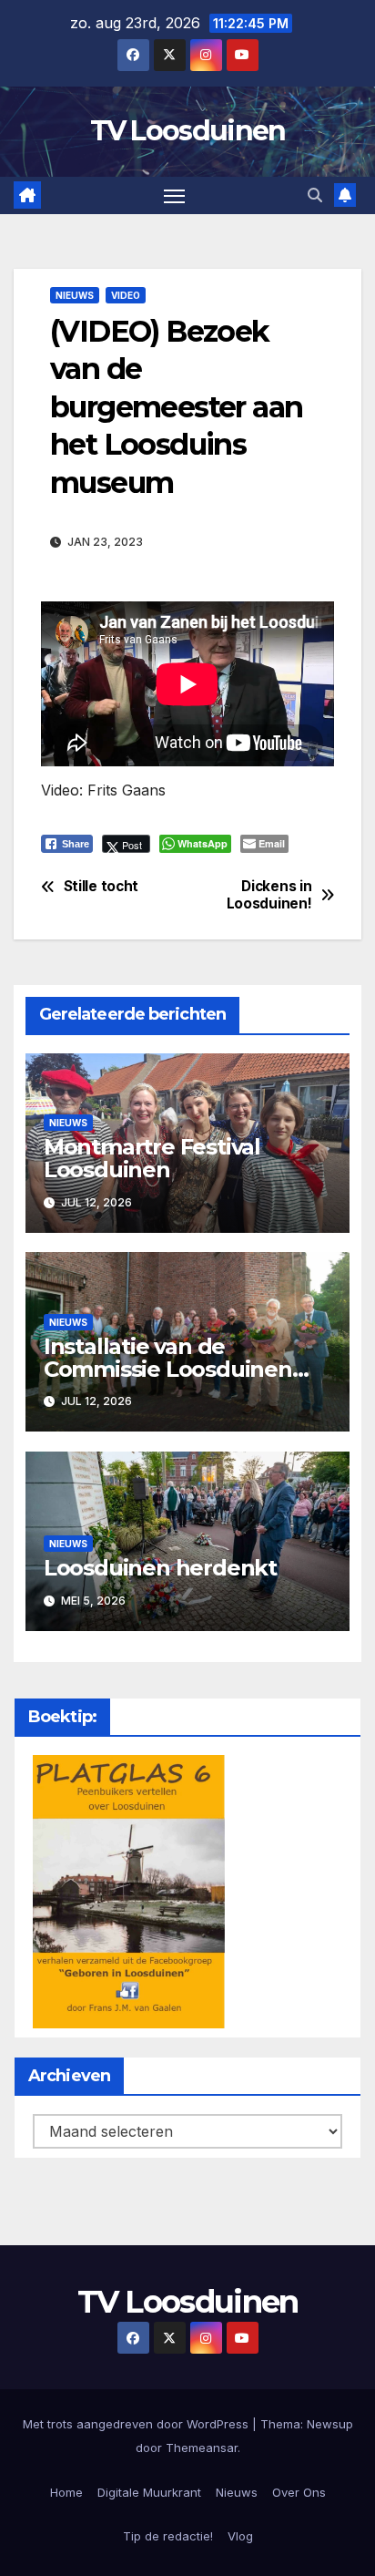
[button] (315, 195)
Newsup (330, 2424)
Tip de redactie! (168, 2536)
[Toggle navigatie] (175, 196)
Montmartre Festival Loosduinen (152, 1158)
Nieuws (75, 295)
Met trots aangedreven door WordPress (137, 2424)
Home (66, 2492)
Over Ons (299, 2492)
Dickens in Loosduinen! (269, 895)
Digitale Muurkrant (149, 2492)
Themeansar (202, 2448)
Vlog (240, 2536)
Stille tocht (101, 887)
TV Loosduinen (188, 131)
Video (126, 295)
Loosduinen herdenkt (160, 1568)
